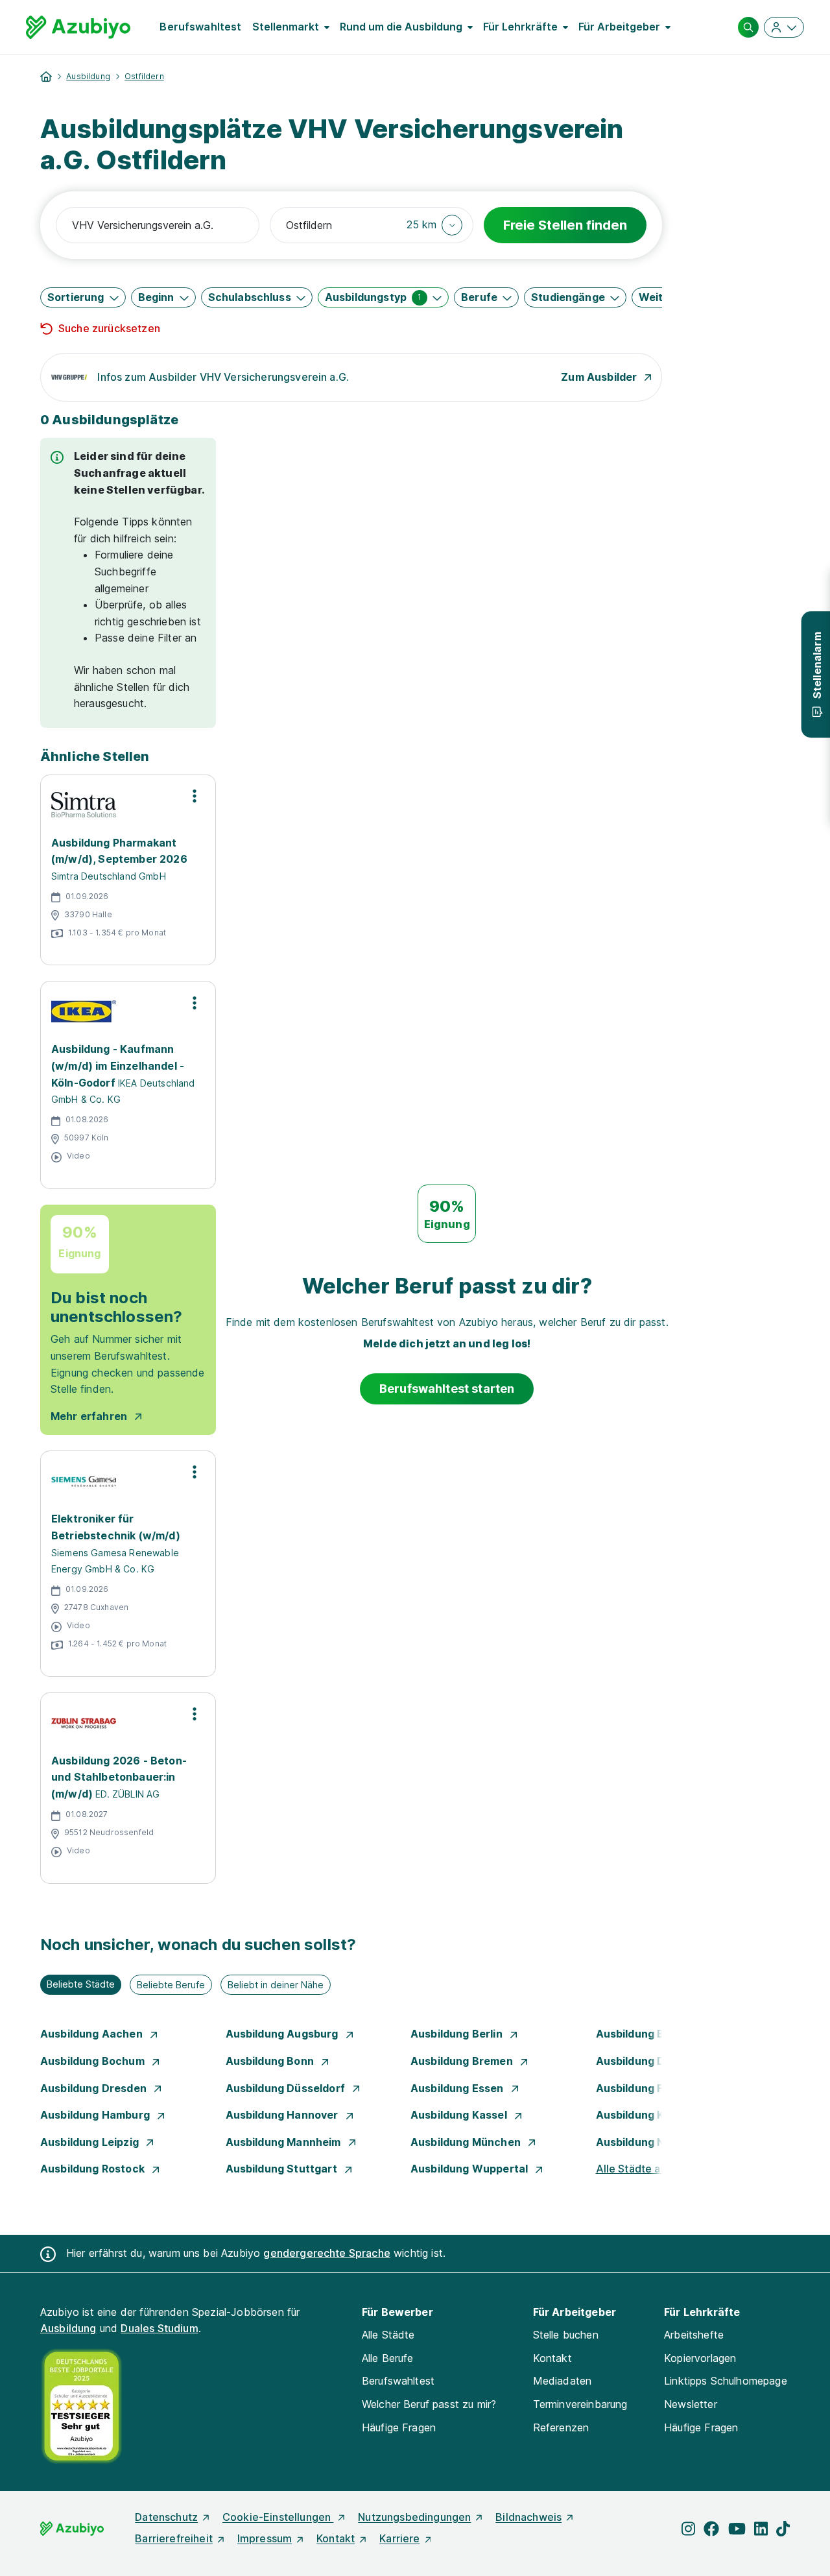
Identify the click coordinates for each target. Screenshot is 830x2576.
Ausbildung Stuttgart (283, 2169)
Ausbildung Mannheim (285, 2142)
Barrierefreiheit (174, 2538)
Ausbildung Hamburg (96, 2115)
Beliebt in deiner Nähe (276, 1985)
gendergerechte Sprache (327, 2253)
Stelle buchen (566, 2335)
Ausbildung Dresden (95, 2088)
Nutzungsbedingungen (414, 2517)
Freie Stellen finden (565, 225)
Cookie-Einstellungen (278, 2517)
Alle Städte (388, 2335)
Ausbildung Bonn (271, 2061)
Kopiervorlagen (700, 2358)
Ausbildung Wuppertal (470, 2169)
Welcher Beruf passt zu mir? (429, 2404)
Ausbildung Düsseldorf (287, 2088)
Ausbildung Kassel (460, 2115)
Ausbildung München (467, 2142)
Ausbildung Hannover (283, 2115)
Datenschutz (166, 2517)
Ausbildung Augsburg (283, 2034)
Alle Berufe (388, 2358)
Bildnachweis (528, 2517)
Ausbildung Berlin (458, 2034)
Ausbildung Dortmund (654, 2061)
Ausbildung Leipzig (91, 2142)
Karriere (399, 2538)
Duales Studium (159, 2328)
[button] (435, 225)
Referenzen (561, 2427)
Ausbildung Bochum (94, 2061)
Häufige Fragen (399, 2427)
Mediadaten (563, 2381)
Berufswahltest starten (447, 1389)
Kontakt (552, 2358)
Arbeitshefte (694, 2335)
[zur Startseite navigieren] (46, 77)
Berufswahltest (200, 27)
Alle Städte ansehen (646, 2169)
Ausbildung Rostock (94, 2169)
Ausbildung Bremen (463, 2061)
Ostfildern (144, 76)
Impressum (265, 2538)
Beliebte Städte (81, 1984)
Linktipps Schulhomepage (726, 2381)
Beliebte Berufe (171, 1985)
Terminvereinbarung (580, 2404)
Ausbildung (88, 76)
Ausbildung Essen (458, 2088)
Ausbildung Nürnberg (653, 2142)
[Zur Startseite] (78, 27)
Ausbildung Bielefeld (651, 2034)
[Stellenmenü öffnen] (195, 796)
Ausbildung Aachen (93, 2034)
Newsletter (691, 2404)
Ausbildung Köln (639, 2115)
